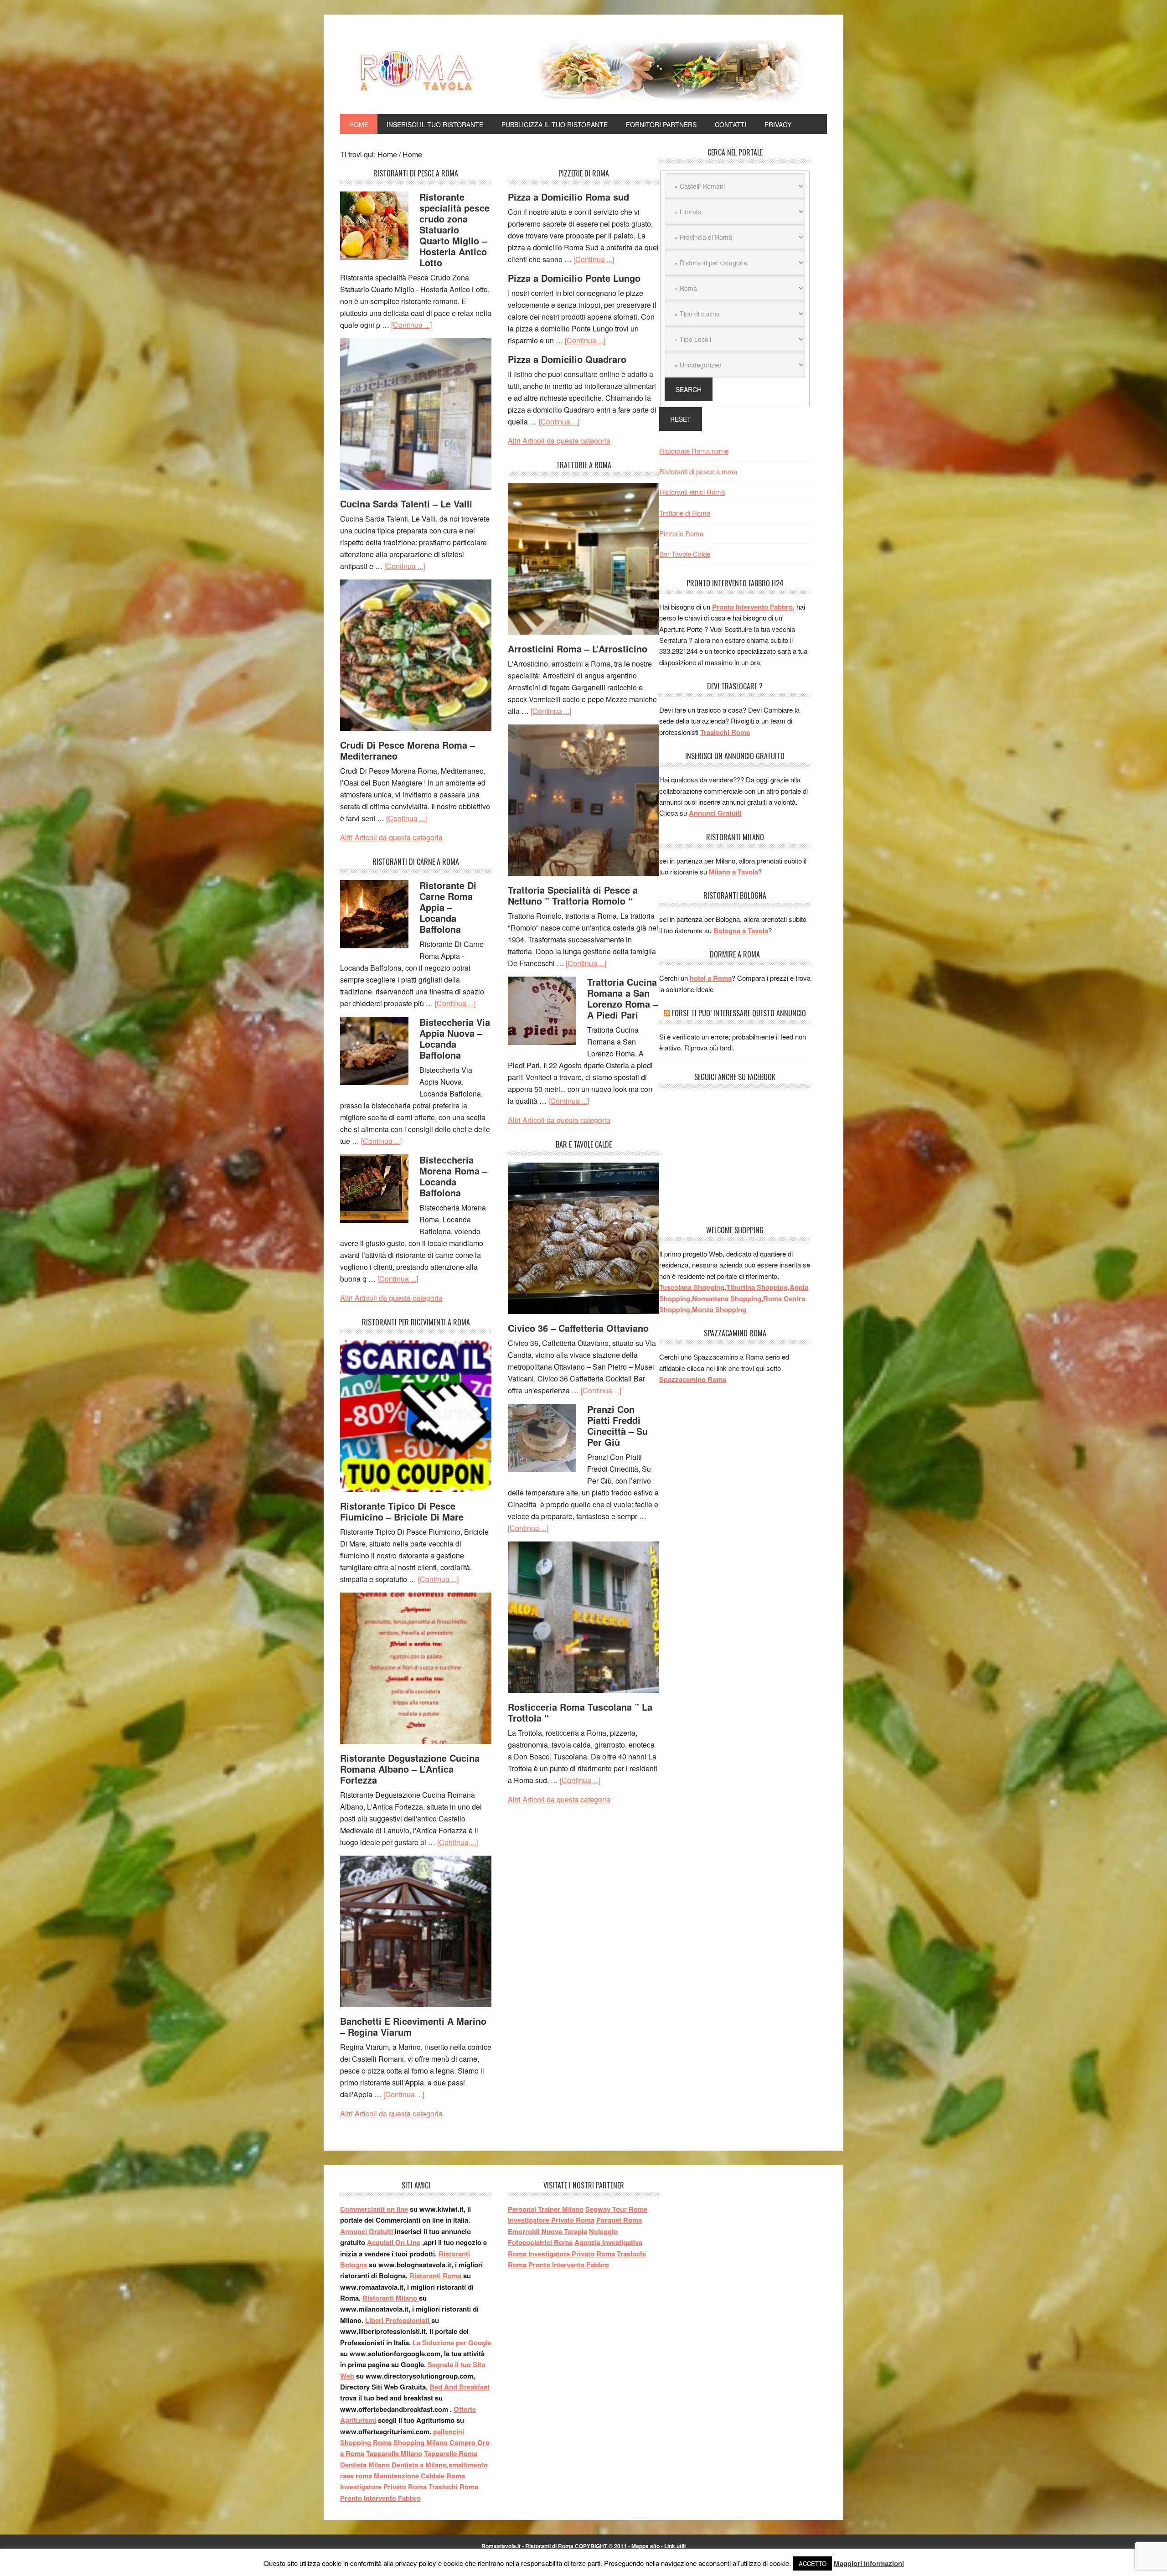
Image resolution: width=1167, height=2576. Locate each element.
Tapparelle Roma (451, 2453)
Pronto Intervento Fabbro (752, 607)
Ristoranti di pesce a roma (698, 471)
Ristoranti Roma (436, 2276)
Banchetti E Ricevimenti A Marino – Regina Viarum (413, 2026)
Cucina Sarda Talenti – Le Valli (406, 504)
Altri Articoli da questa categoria (391, 837)
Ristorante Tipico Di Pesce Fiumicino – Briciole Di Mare (402, 1511)
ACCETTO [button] (813, 2563)
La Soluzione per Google (452, 2343)
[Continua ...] (411, 325)
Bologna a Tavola (741, 931)
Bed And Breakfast (460, 2387)
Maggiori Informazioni (869, 2563)
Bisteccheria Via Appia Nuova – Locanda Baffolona (455, 1038)
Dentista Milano (365, 2465)
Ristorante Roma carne (694, 451)
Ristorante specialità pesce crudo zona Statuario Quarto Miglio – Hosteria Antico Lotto (454, 230)
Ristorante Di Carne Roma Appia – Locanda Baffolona (448, 907)
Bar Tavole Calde (685, 554)
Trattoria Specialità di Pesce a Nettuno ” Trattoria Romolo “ (573, 895)
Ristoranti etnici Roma (692, 492)
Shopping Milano (421, 2442)
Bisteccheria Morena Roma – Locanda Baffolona (453, 1176)
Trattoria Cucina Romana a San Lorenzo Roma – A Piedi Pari (622, 998)
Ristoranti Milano (391, 2298)
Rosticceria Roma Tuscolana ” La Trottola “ (580, 1712)
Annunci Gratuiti (715, 813)
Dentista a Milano (419, 2465)
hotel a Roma (711, 978)
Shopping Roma (366, 2442)
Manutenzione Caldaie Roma (419, 2476)
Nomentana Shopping (727, 1298)
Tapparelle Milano (394, 2453)
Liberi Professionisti (398, 2320)
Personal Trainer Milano (546, 2209)
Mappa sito (645, 2546)
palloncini (449, 2431)
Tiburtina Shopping (757, 1287)
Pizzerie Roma (681, 533)
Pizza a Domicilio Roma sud (568, 197)
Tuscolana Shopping (692, 1287)
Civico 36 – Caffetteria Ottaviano (578, 1328)
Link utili (675, 2546)
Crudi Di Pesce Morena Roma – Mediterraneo (408, 750)
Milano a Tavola (733, 872)
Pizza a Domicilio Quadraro (567, 359)
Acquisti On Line (394, 2242)
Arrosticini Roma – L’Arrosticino (578, 649)
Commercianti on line (374, 2209)
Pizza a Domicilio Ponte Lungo (574, 278)
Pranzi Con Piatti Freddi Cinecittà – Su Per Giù (617, 1425)
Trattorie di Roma (685, 513)
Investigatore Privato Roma (383, 2487)
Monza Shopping (719, 1309)
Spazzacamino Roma (693, 1379)
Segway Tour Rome (616, 2209)
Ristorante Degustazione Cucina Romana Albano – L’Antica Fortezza (410, 1769)
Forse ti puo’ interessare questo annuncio (739, 1013)
